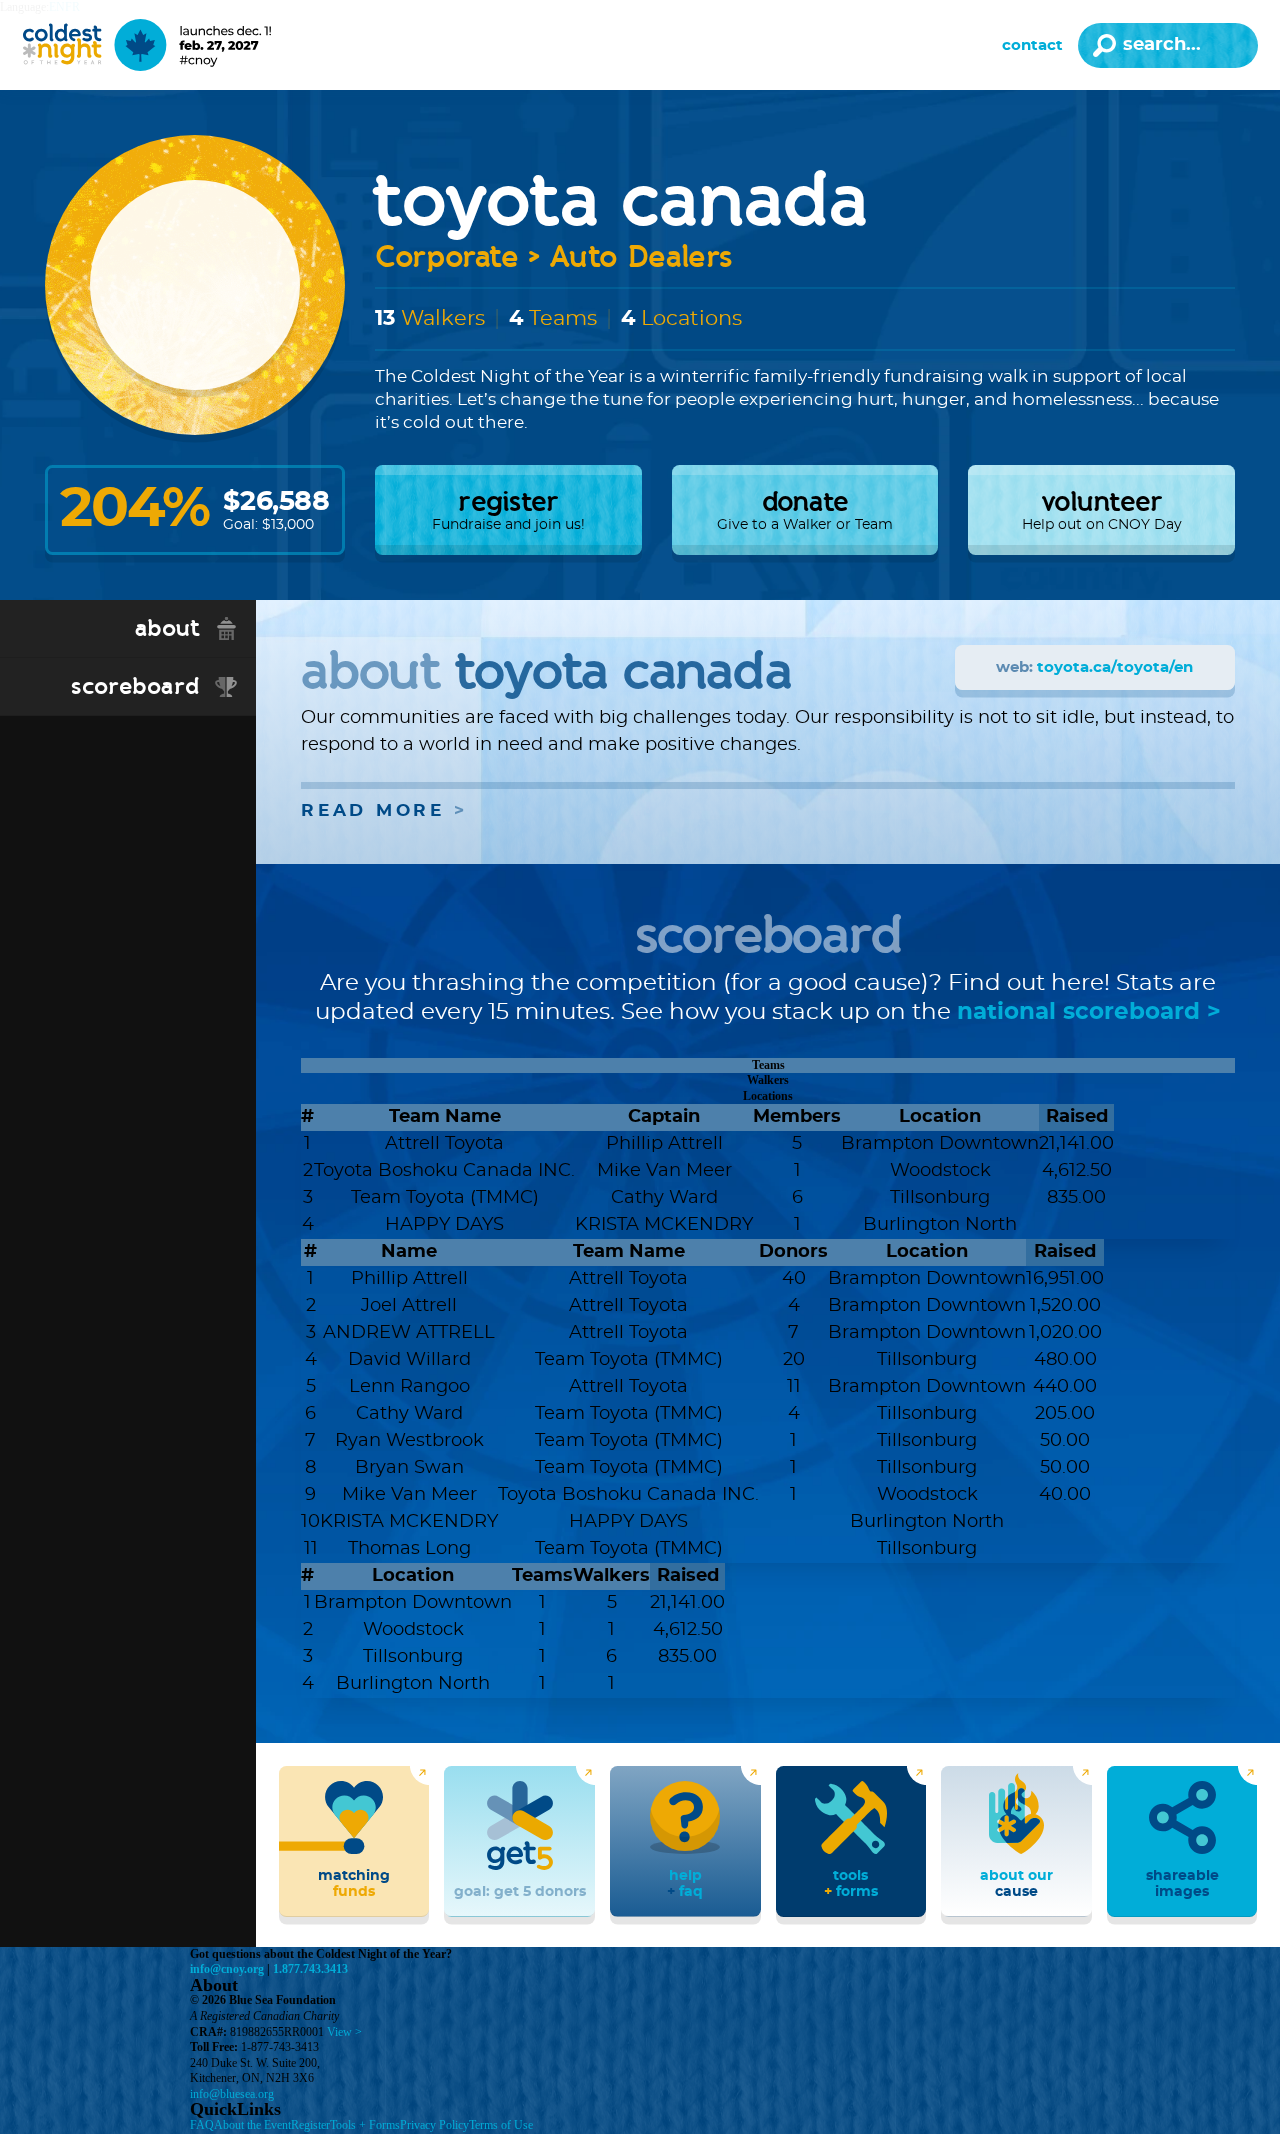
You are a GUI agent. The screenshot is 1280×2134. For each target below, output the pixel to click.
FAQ (202, 2125)
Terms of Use (501, 2125)
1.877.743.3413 (310, 1969)
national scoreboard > (1089, 1012)
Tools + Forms (365, 2125)
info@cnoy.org (227, 1969)
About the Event (252, 2125)
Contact (1032, 45)
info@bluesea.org (232, 2094)
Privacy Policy (434, 2125)
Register (310, 2125)
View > (344, 2032)
